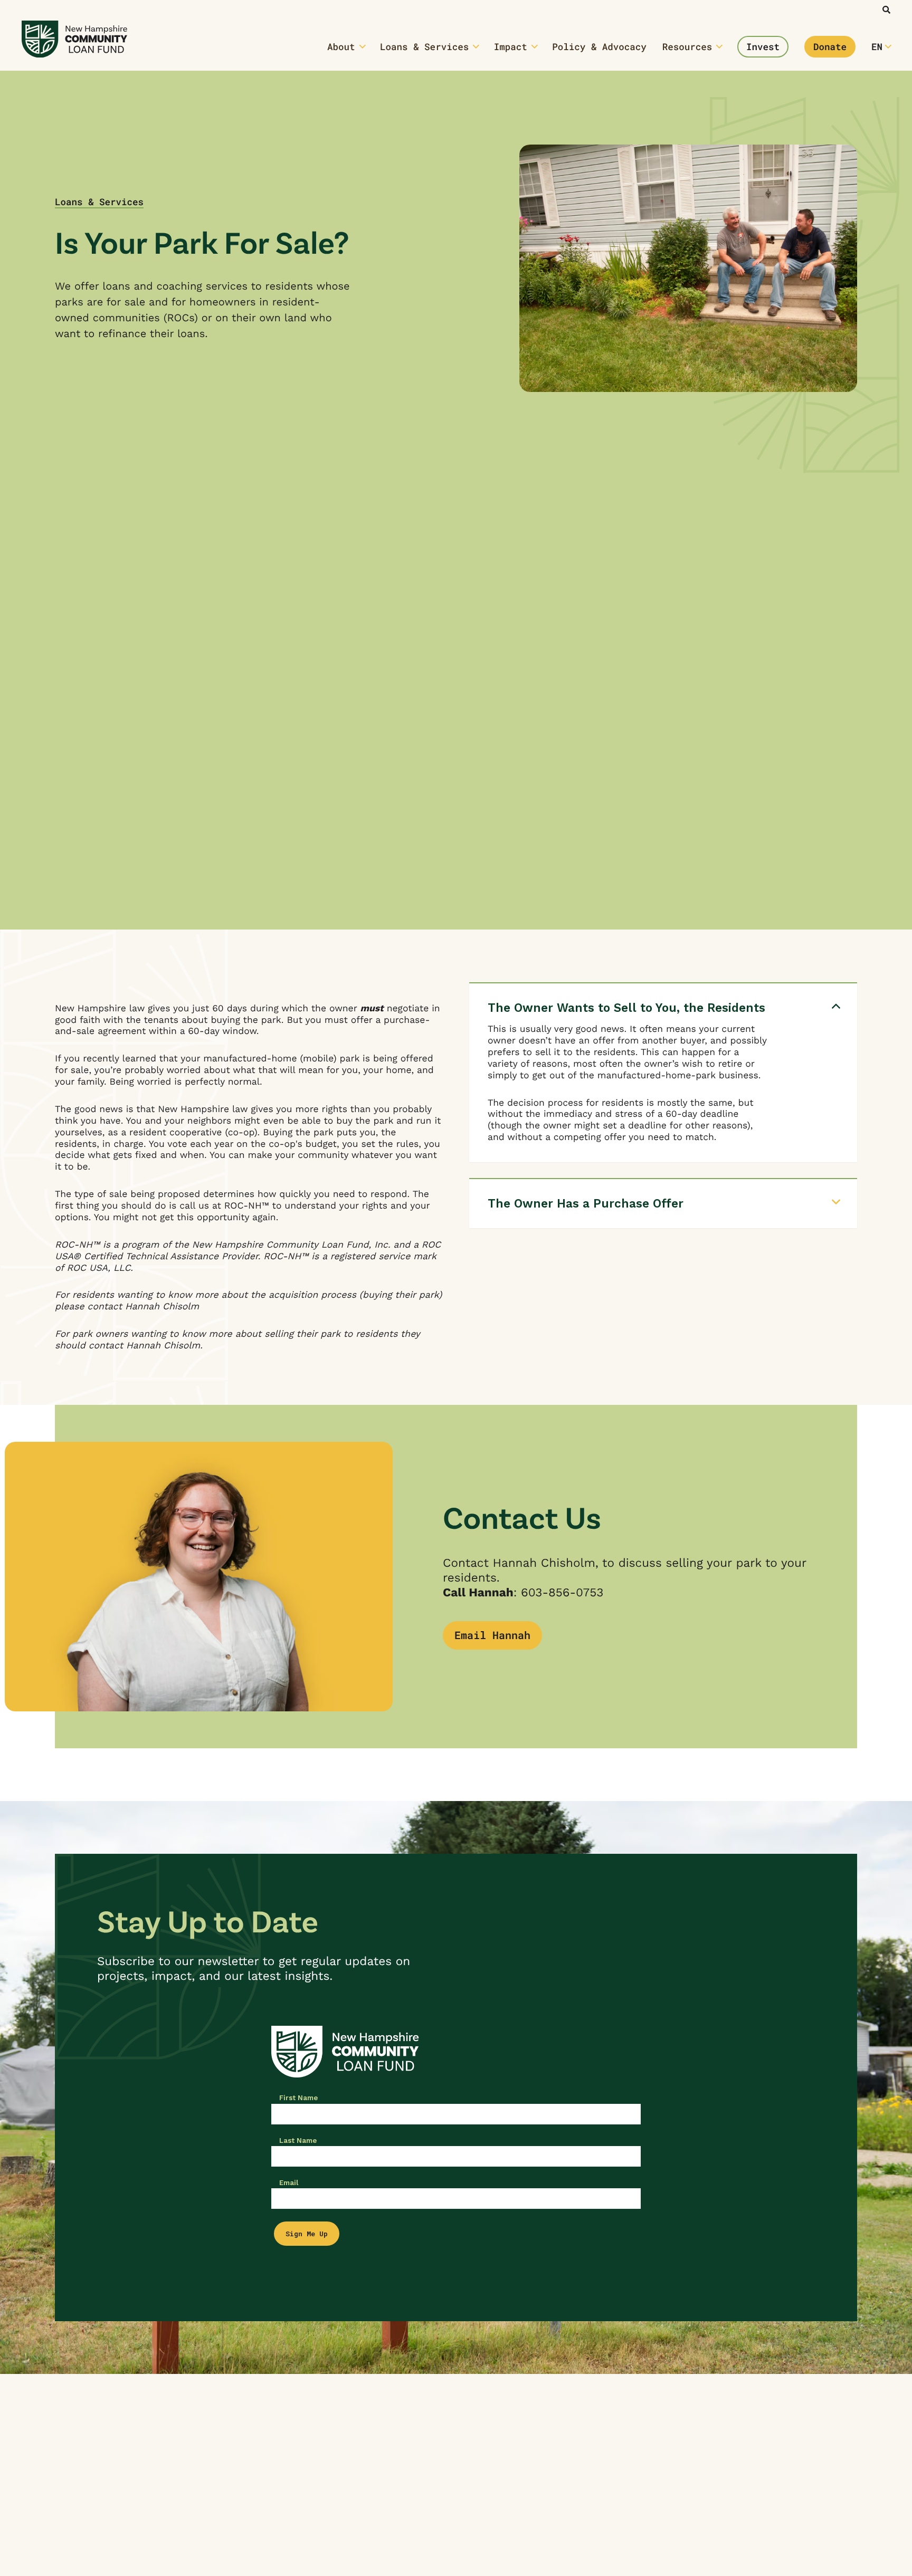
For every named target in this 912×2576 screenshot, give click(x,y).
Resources (687, 47)
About (341, 47)
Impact (511, 47)
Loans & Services (424, 47)
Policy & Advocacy (599, 47)
